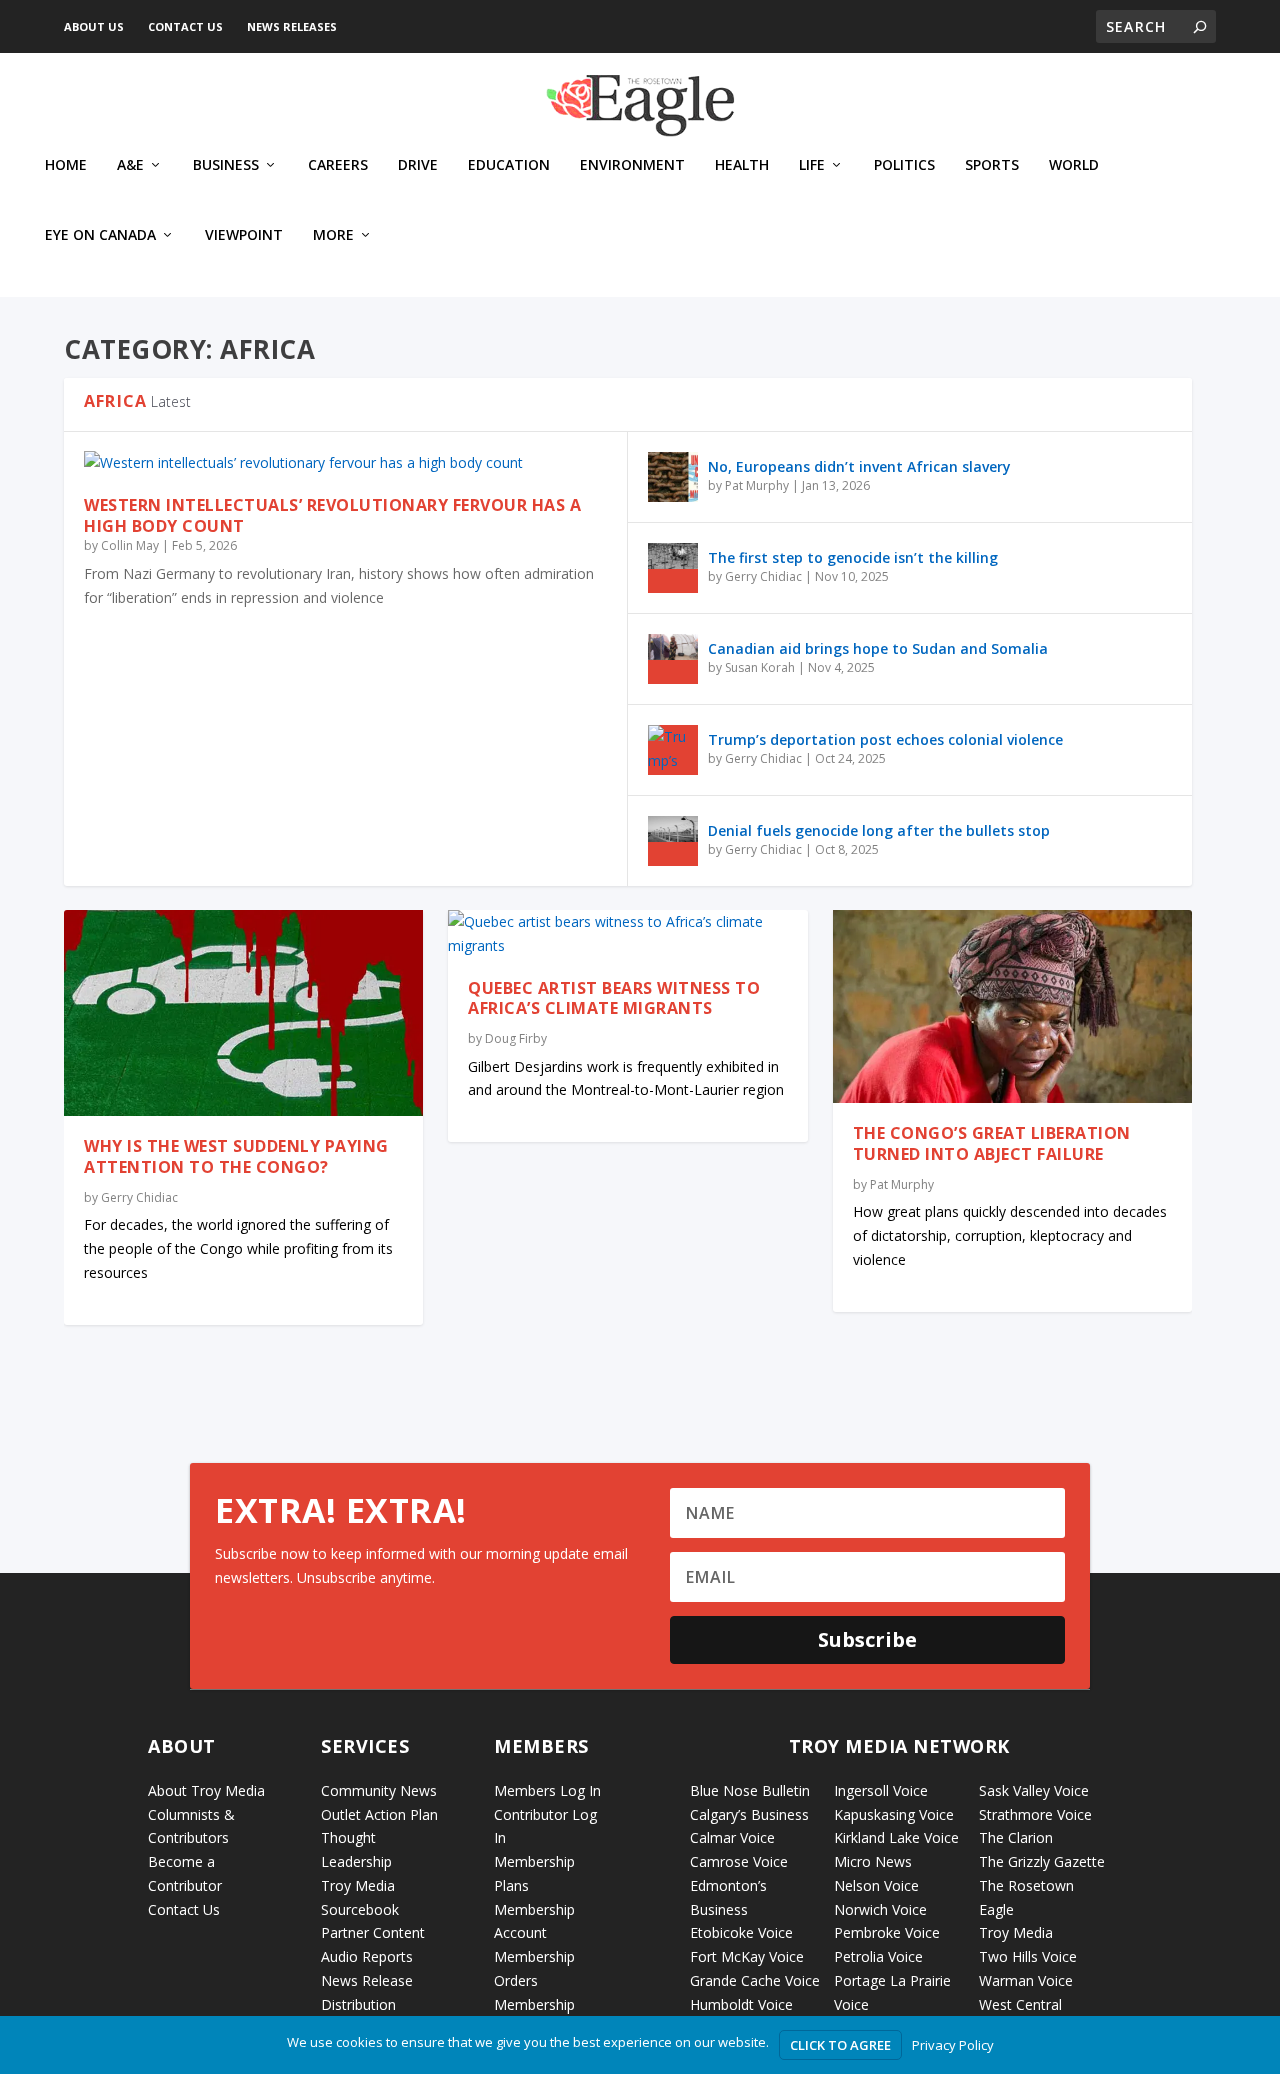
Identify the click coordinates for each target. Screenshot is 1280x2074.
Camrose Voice (739, 1861)
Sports (992, 165)
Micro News (873, 1861)
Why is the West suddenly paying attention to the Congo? (236, 1156)
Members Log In (547, 1790)
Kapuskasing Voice (894, 1814)
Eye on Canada (100, 235)
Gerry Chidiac (763, 576)
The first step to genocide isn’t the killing (853, 557)
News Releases (292, 26)
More (333, 235)
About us (94, 26)
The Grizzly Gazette (1042, 1861)
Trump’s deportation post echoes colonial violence (885, 739)
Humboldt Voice (741, 2004)
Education (509, 165)
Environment (632, 165)
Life (812, 165)
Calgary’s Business (749, 1814)
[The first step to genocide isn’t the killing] (673, 568)
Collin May (130, 545)
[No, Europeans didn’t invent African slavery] (673, 477)
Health (742, 165)
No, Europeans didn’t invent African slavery (859, 466)
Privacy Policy (953, 2045)
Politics (904, 165)
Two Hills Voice (1028, 1956)
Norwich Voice (880, 1909)
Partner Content (373, 1932)
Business (226, 165)
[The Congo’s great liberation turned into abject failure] (1012, 1006)
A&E (130, 165)
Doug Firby (516, 1038)
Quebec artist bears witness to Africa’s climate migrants (614, 998)
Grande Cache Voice (755, 1980)
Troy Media (1016, 1932)
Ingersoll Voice (881, 1790)
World (1074, 165)
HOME (66, 165)
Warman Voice (1026, 1980)
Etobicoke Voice (741, 1932)
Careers (338, 165)
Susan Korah (760, 667)
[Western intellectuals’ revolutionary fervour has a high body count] (345, 463)
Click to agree (840, 2045)
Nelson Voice (876, 1885)
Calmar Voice (732, 1837)
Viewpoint (244, 235)
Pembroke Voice (887, 1932)
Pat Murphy (757, 485)
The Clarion (1016, 1837)
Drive (418, 165)
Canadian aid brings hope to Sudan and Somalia (878, 648)
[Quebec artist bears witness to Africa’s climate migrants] (627, 934)
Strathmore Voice (1035, 1814)
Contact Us (185, 26)
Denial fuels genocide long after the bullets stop (879, 830)
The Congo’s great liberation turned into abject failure (992, 1143)
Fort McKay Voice (747, 1956)
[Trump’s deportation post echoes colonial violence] (673, 750)
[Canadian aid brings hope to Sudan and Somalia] (673, 659)
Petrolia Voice (878, 1956)
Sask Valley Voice (1034, 1790)
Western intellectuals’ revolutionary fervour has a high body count (332, 515)
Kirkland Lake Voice (896, 1837)
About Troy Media (206, 1790)
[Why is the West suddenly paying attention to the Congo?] (243, 1013)
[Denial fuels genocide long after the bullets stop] (673, 841)
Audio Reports (367, 1956)
